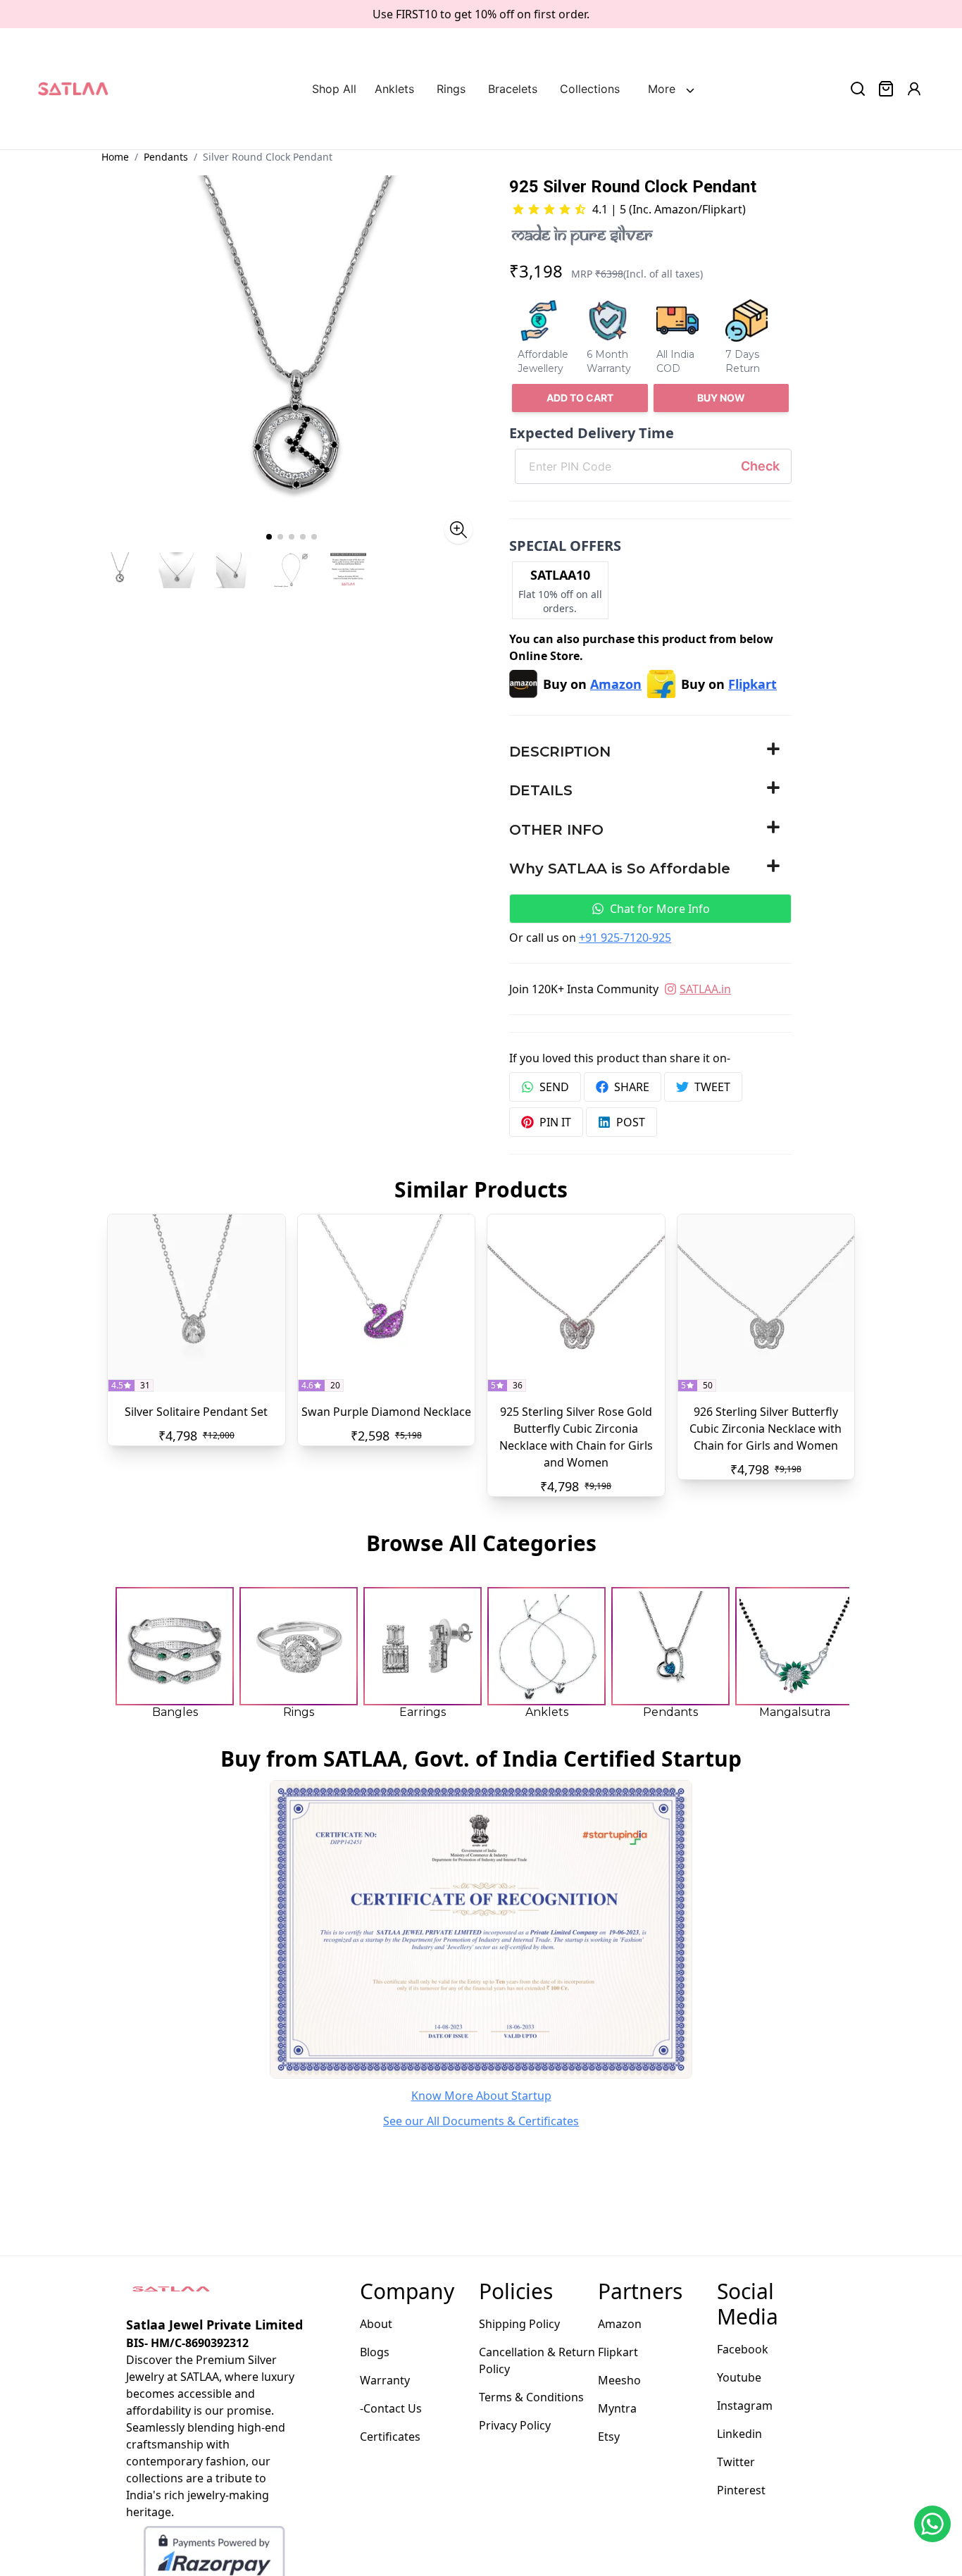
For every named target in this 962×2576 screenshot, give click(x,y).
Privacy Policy (515, 2425)
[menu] (495, 89)
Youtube (739, 2377)
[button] (650, 752)
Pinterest (741, 2490)
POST (631, 1122)
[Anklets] (546, 1646)
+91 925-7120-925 (625, 938)
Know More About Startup (481, 2096)
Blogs (375, 2352)
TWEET (712, 1087)
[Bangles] (175, 1646)
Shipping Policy (519, 2324)
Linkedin (739, 2434)
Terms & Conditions (531, 2397)
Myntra (617, 2408)
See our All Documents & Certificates (481, 2121)
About (376, 2324)
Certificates (390, 2437)
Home (115, 157)
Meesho (619, 2380)
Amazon (620, 2324)
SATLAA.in (705, 989)
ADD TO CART (580, 398)
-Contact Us (391, 2408)
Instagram (745, 2406)
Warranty (385, 2380)
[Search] (858, 89)
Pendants (166, 157)
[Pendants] (670, 1646)
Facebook (743, 2349)
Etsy (609, 2437)
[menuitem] (338, 89)
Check (760, 466)
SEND (554, 1087)
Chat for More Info (660, 909)
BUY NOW (721, 398)
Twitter (736, 2462)
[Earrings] (423, 1646)
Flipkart (618, 2352)
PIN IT (555, 1122)
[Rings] (299, 1646)
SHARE (632, 1087)
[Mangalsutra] (794, 1646)
